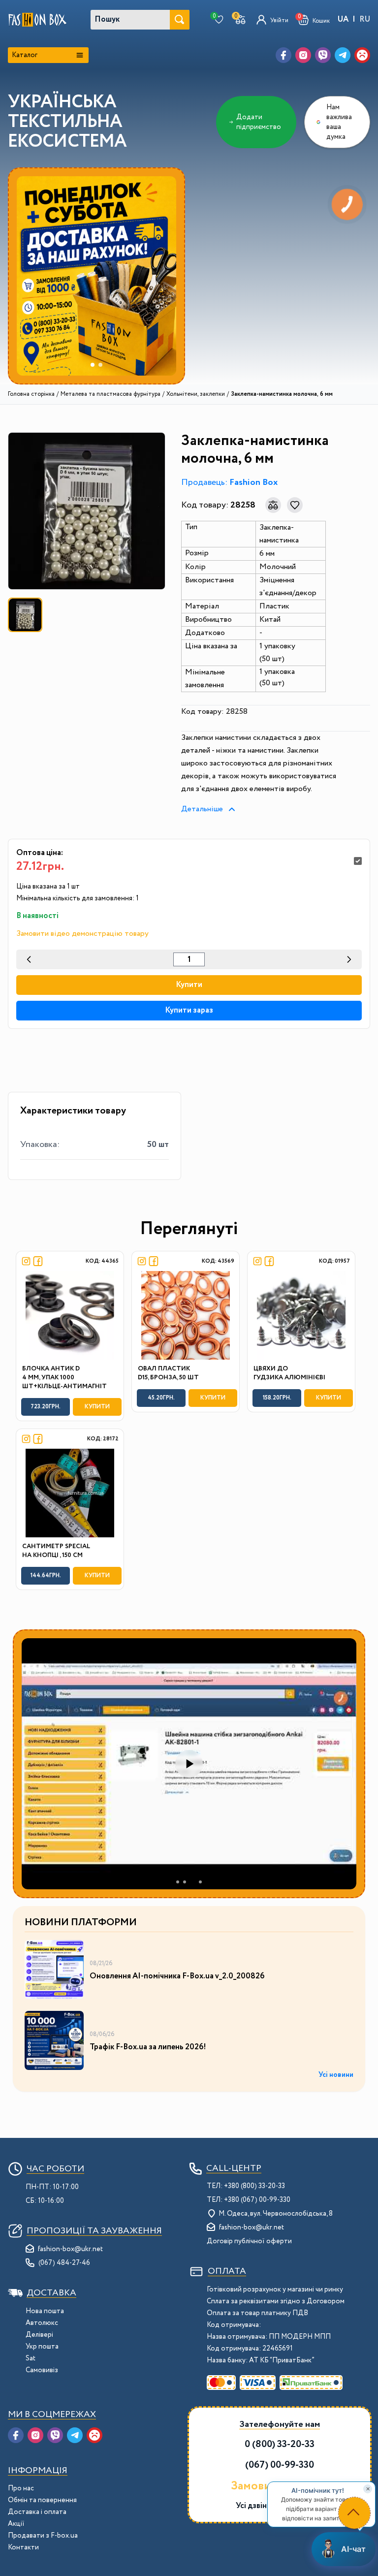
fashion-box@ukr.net (70, 2249)
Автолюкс (42, 2323)
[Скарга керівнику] (362, 55)
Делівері (39, 2335)
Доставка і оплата (37, 2512)
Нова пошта (45, 2311)
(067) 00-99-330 (280, 2465)
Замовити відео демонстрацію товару (82, 934)
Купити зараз (189, 1010)
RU (365, 19)
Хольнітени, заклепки (196, 394)
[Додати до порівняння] (273, 505)
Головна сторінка (31, 394)
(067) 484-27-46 (64, 2263)
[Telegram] (343, 55)
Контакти (23, 2547)
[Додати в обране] (295, 505)
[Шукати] (180, 20)
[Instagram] (303, 55)
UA (343, 19)
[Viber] (323, 55)
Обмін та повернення (42, 2500)
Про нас (21, 2488)
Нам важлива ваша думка (339, 122)
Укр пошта (42, 2347)
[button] (314, 20)
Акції (16, 2524)
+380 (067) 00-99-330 (257, 2200)
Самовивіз (42, 2370)
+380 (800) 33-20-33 (254, 2186)
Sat (31, 2358)
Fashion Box (253, 482)
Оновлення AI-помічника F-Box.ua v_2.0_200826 (177, 1976)
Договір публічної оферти (249, 2241)
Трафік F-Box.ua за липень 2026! (148, 2047)
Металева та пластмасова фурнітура (110, 394)
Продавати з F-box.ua (43, 2536)
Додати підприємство (259, 122)
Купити (189, 985)
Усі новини (336, 2075)
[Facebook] (283, 55)
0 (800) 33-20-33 (280, 2444)
